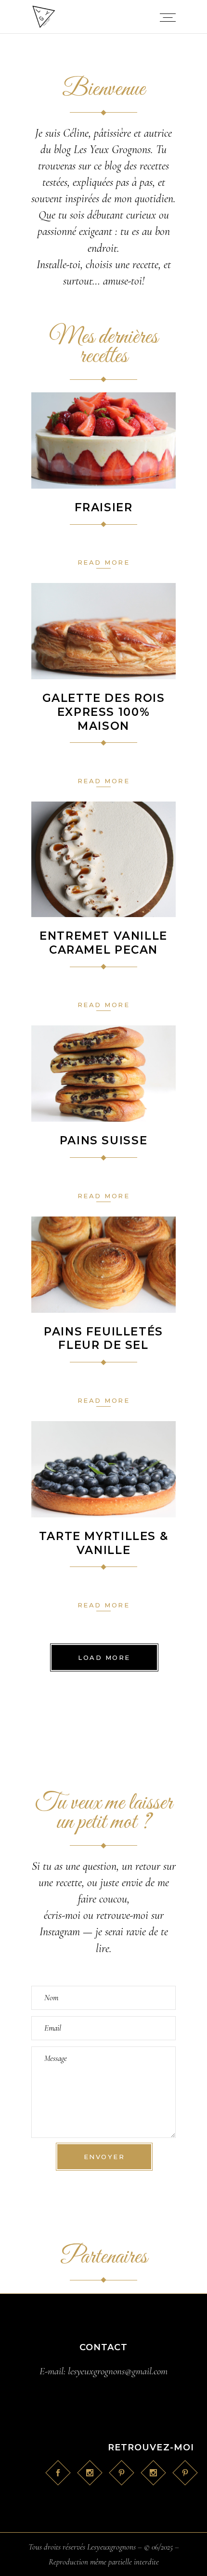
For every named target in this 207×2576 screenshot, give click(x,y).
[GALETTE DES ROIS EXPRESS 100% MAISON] (103, 631)
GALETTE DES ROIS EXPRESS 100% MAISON (104, 712)
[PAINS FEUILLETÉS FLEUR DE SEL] (103, 1265)
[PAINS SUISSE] (103, 1074)
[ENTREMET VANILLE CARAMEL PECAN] (103, 859)
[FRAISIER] (103, 440)
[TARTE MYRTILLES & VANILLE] (103, 1469)
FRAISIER (104, 507)
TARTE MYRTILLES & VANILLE (103, 1543)
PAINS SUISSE (103, 1140)
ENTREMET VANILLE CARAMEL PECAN (103, 943)
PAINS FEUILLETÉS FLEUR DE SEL (103, 1339)
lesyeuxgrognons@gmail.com (118, 2371)
